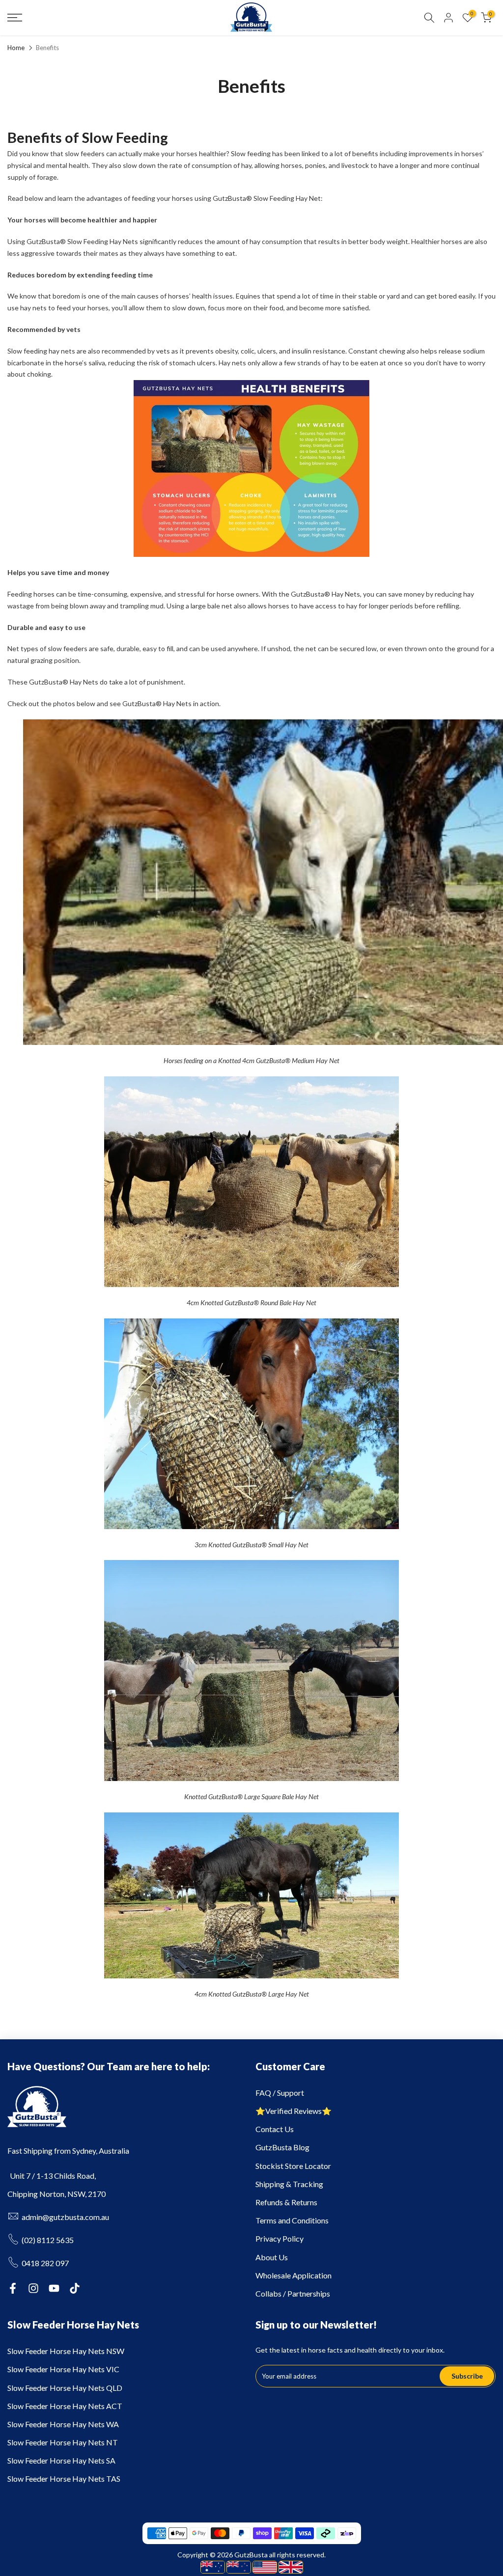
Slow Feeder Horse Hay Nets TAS (64, 2479)
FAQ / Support (280, 2093)
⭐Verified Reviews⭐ (293, 2111)
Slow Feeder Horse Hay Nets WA (63, 2424)
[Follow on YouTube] (54, 2288)
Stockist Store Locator (293, 2166)
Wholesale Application (293, 2275)
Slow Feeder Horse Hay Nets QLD (65, 2388)
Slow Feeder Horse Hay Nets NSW (66, 2351)
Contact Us (275, 2129)
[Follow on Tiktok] (75, 2288)
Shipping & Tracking (289, 2184)
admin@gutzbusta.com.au (65, 2217)
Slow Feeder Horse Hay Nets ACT (65, 2406)
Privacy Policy (279, 2238)
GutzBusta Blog (282, 2147)
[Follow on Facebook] (13, 2288)
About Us (272, 2257)
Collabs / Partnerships (293, 2293)
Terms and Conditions (292, 2220)
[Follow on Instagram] (33, 2288)
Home (16, 48)
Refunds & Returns (286, 2202)
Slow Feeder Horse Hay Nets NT (63, 2442)
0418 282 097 (45, 2263)
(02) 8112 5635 (48, 2240)
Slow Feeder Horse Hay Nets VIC (63, 2369)
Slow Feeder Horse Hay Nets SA (61, 2460)
